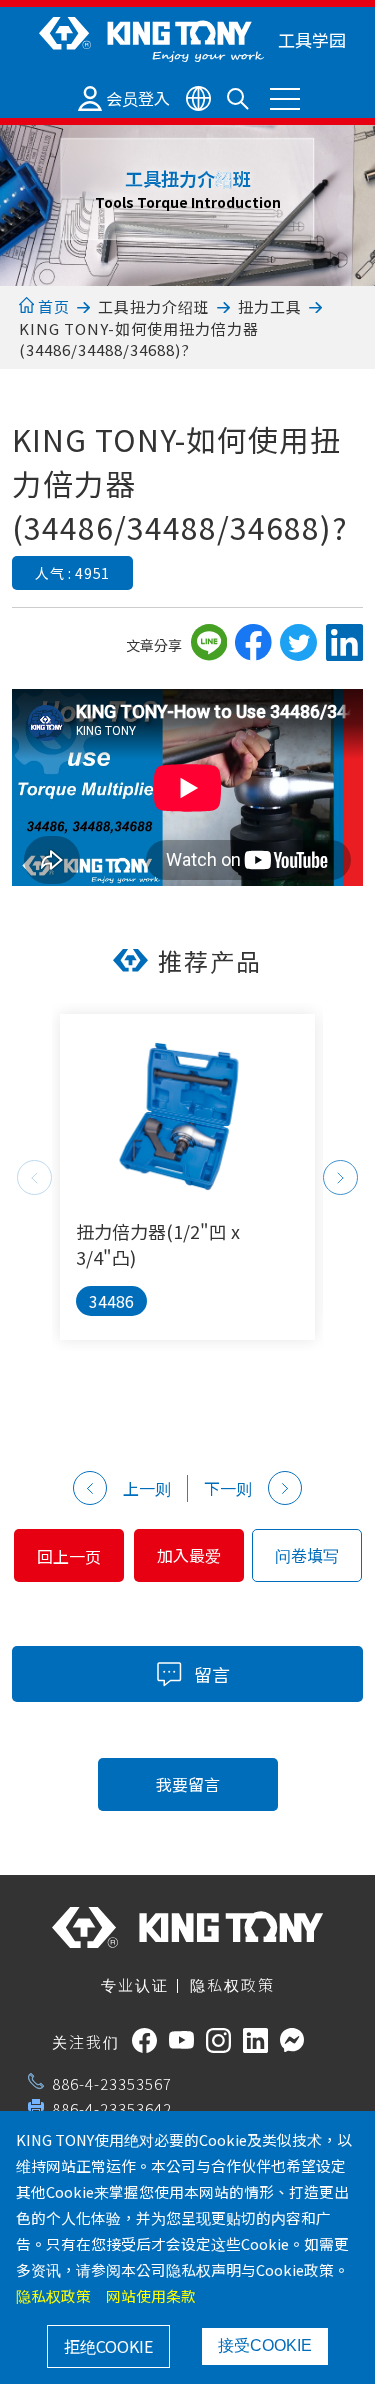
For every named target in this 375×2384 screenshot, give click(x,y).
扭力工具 (270, 306)
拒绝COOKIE (108, 2346)
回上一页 (69, 1556)
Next (340, 1177)
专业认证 (135, 1984)
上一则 (147, 1488)
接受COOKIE (265, 2345)
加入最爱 (189, 1555)
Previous (34, 1177)
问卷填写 (307, 1555)
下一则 (228, 1488)
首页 (52, 306)
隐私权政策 (232, 1984)
